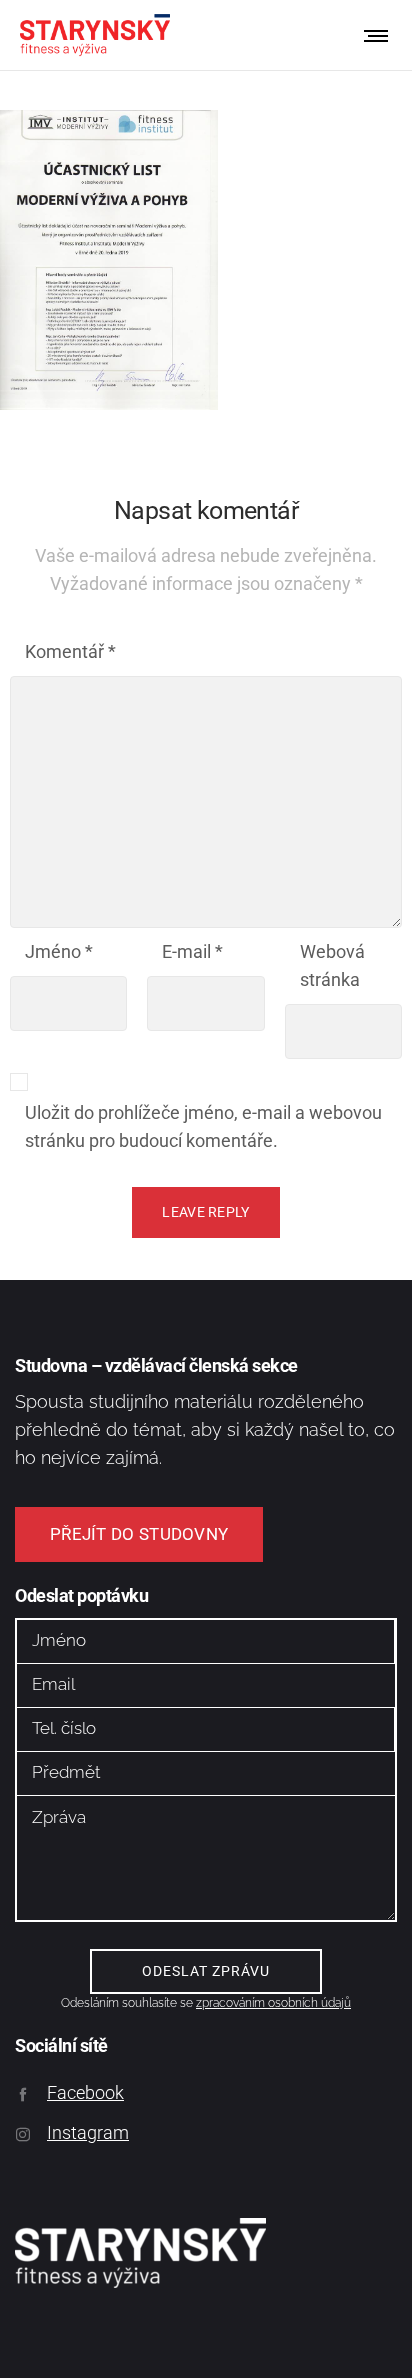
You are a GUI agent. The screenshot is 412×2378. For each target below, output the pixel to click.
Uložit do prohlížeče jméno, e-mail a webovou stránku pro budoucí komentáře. (203, 1126)
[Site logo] (95, 35)
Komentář (70, 651)
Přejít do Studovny (139, 1534)
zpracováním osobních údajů (273, 2003)
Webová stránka (332, 965)
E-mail (192, 951)
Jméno (59, 951)
